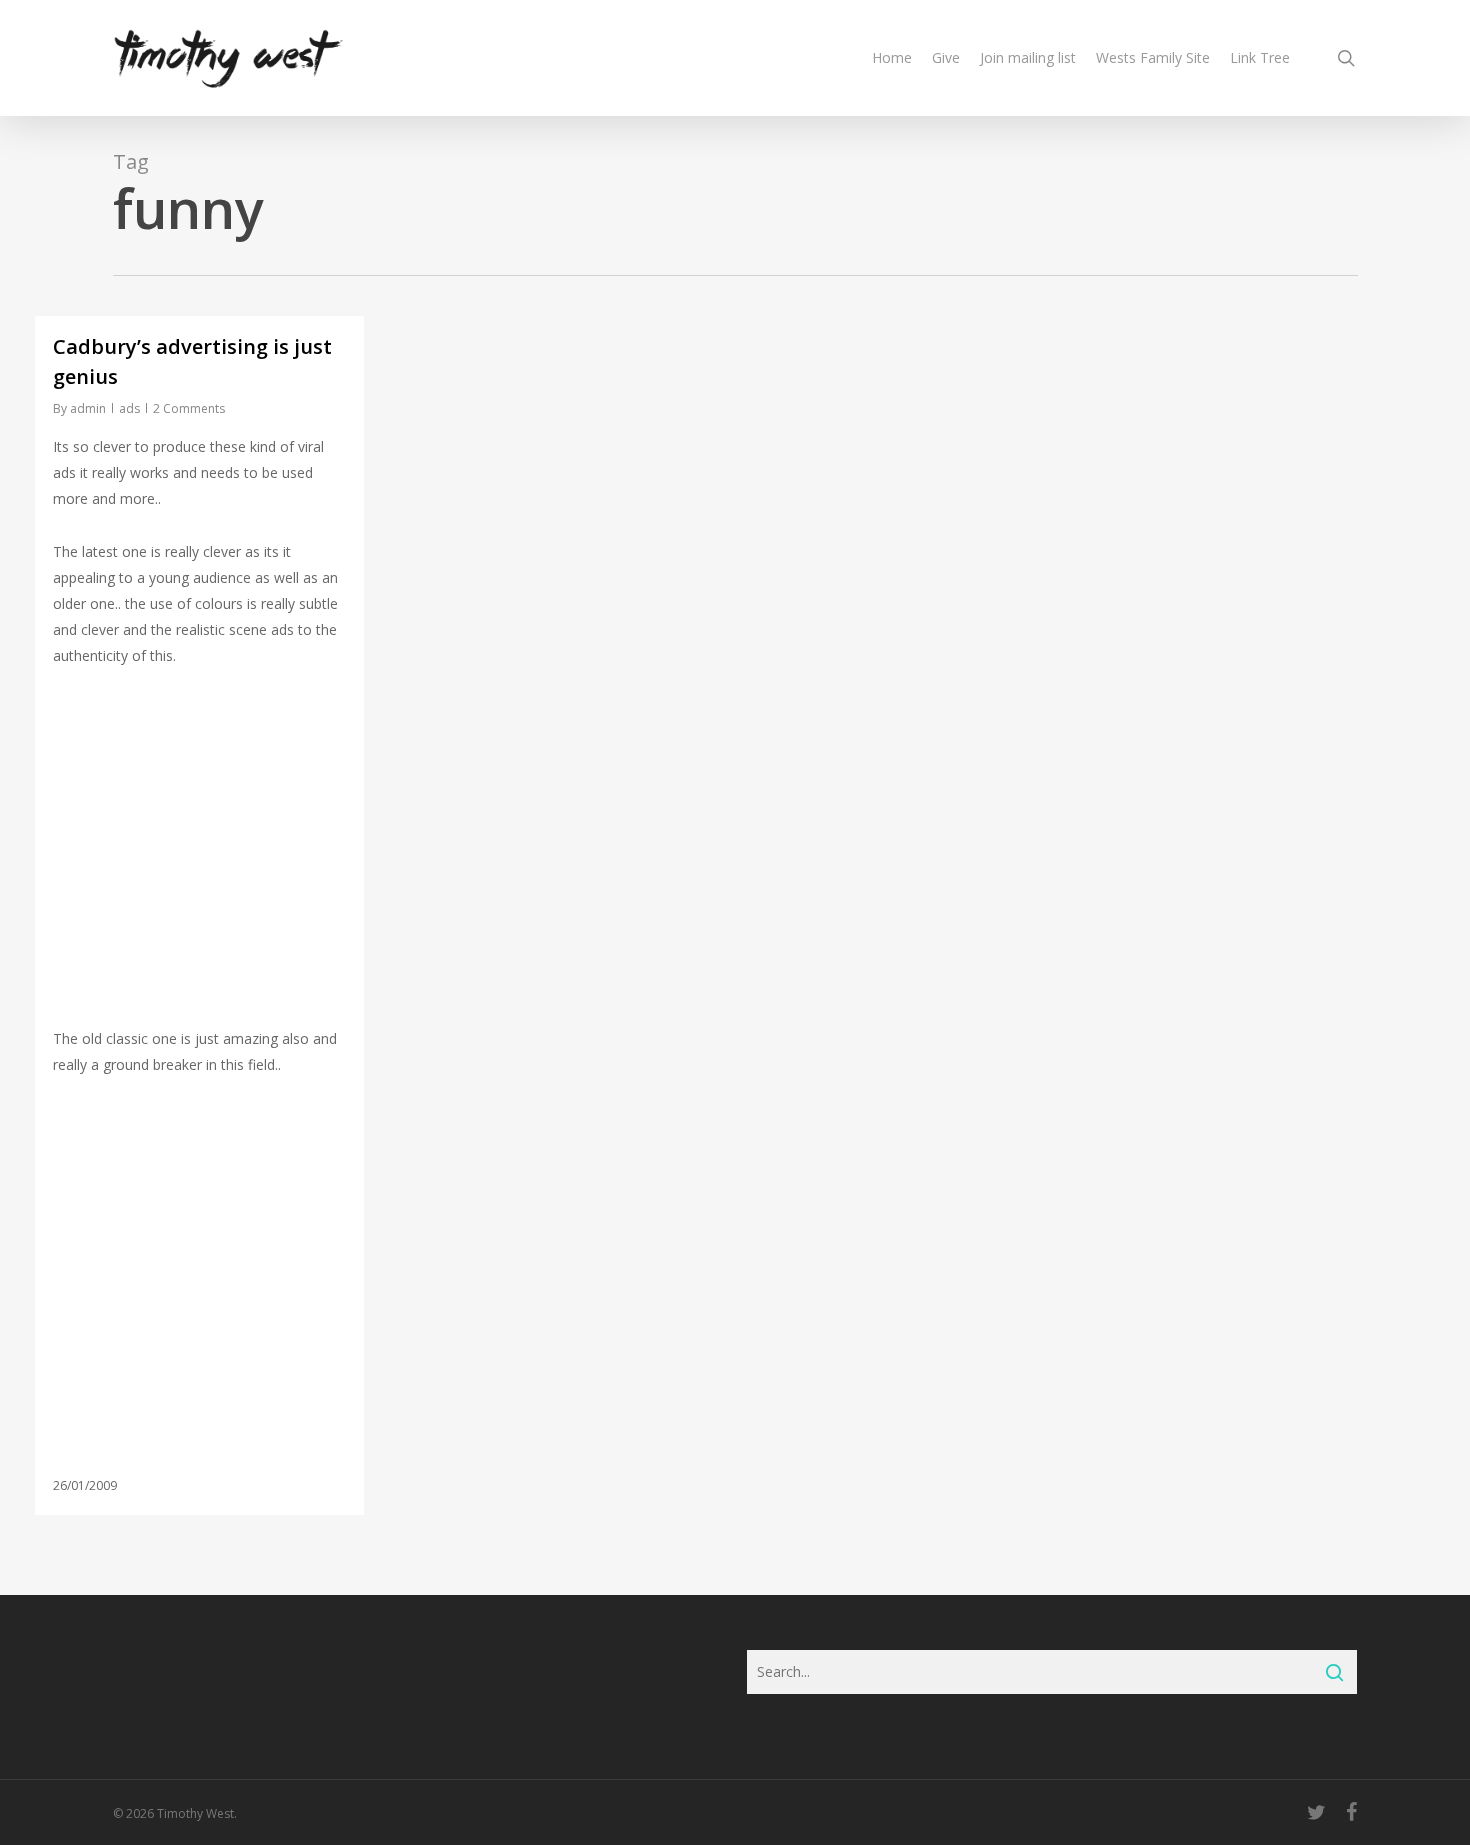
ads (129, 408)
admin (88, 408)
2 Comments (189, 408)
